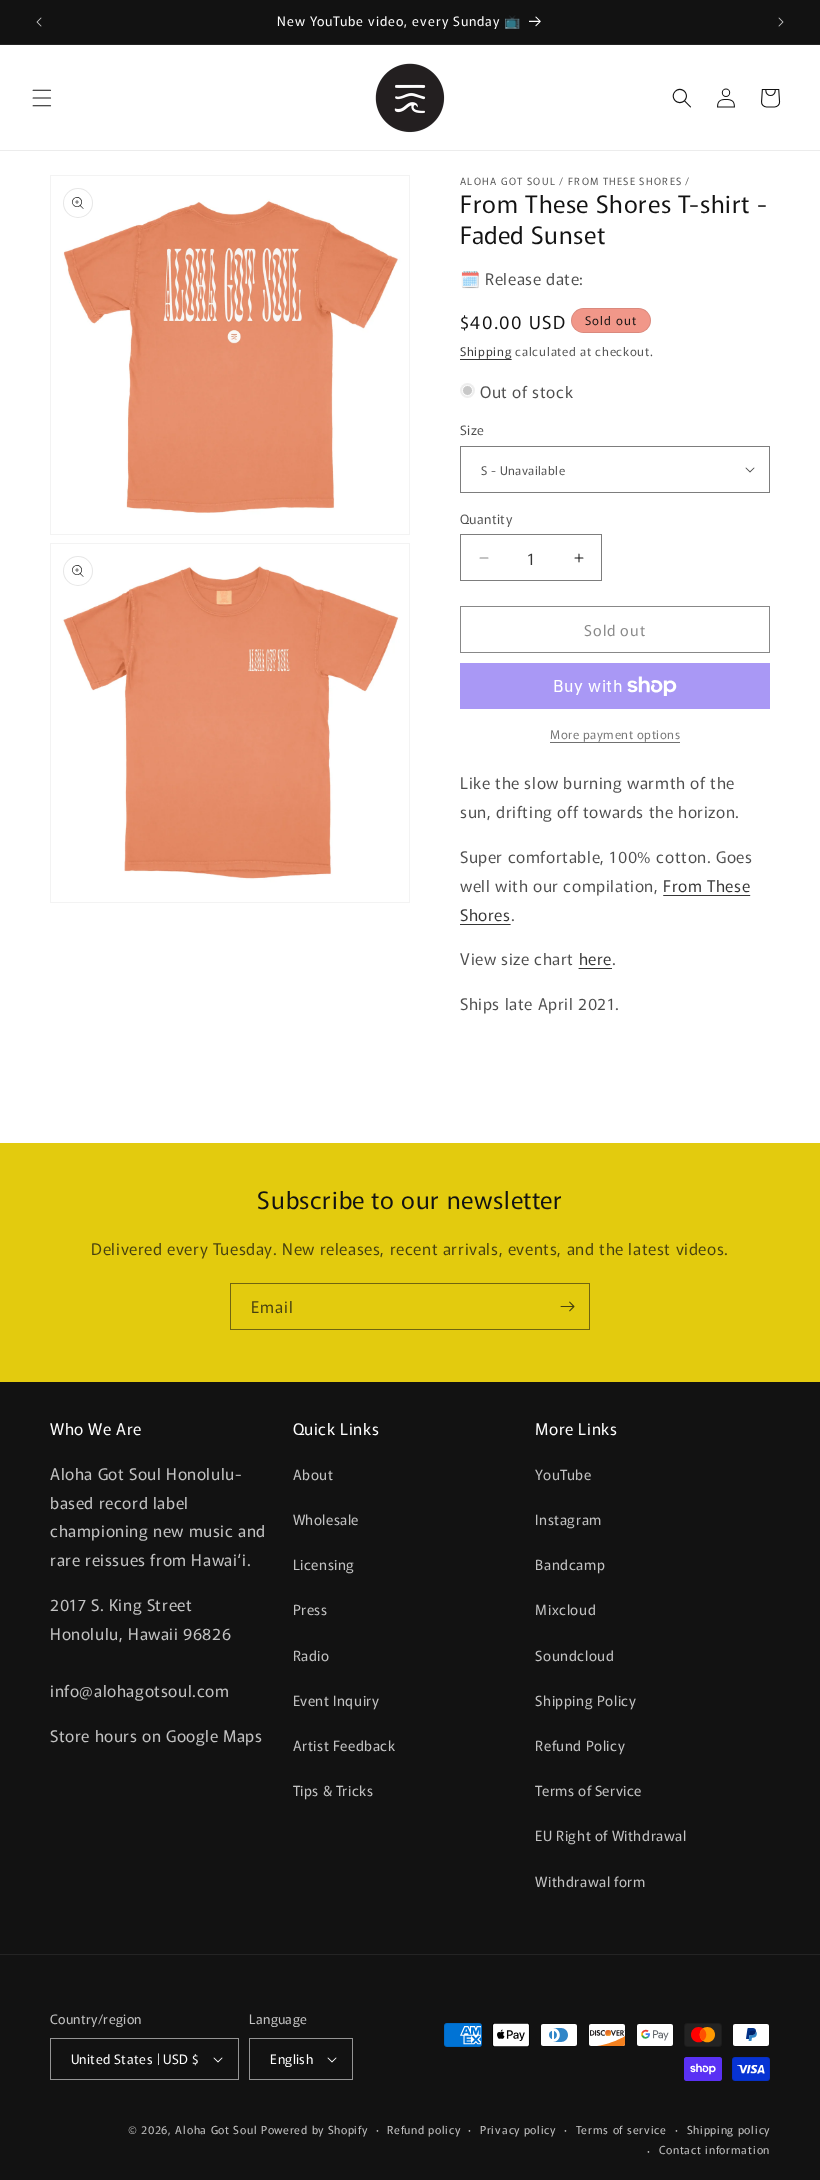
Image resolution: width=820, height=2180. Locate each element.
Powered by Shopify (314, 2129)
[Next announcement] (781, 22)
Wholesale (326, 1519)
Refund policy (423, 2129)
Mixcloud (565, 1609)
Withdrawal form (590, 1881)
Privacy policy (518, 2129)
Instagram (568, 1519)
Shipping (486, 350)
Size (472, 429)
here (595, 958)
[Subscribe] (567, 1306)
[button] (42, 98)
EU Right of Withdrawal (610, 1835)
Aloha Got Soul (216, 2129)
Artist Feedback (344, 1745)
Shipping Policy (585, 1700)
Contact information (714, 2149)
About (313, 1474)
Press (310, 1609)
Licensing (324, 1564)
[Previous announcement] (39, 22)
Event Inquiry (336, 1700)
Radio (311, 1655)
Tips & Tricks (333, 1790)
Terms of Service (588, 1790)
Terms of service (621, 2129)
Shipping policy (729, 2129)
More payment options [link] (615, 733)
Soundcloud (574, 1655)
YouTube (563, 1474)
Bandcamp (570, 1564)
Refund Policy (580, 1745)
